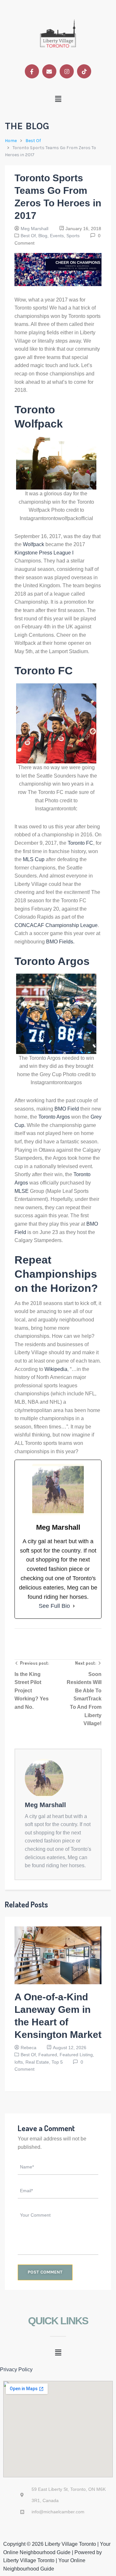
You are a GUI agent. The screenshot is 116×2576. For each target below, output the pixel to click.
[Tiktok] (84, 71)
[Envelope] (49, 71)
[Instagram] (67, 71)
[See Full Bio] (74, 1606)
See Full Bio (54, 1606)
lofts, (20, 2062)
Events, (58, 236)
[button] (58, 99)
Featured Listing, (77, 2055)
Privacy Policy (16, 2369)
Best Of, (29, 236)
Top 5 (57, 2062)
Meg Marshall (34, 229)
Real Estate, (39, 2062)
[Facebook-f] (32, 71)
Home (11, 141)
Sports (73, 236)
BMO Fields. (60, 942)
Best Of (33, 141)
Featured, (49, 2055)
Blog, (44, 236)
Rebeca (29, 2048)
